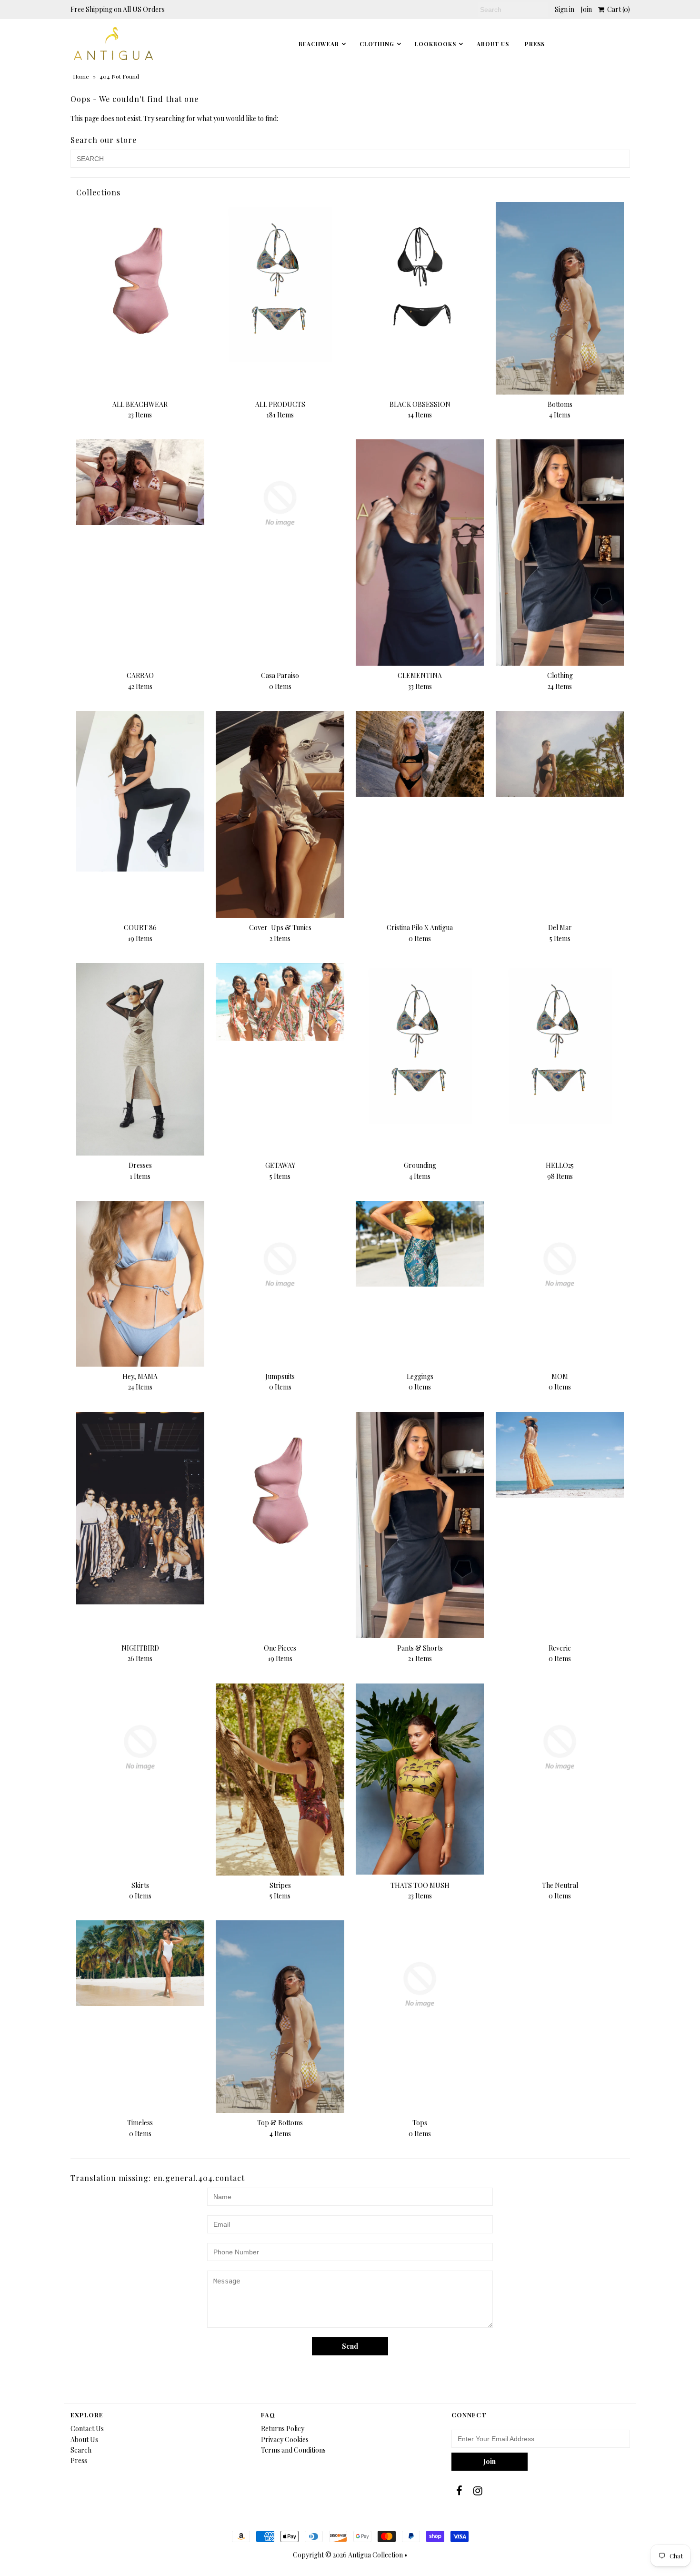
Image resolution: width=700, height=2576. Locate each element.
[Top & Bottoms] (280, 2017)
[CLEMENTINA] (420, 552)
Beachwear (319, 44)
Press (79, 2460)
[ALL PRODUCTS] (280, 282)
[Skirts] (140, 1748)
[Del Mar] (560, 754)
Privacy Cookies (285, 2439)
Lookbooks (435, 44)
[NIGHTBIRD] (140, 1508)
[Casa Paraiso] (280, 503)
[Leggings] (420, 1244)
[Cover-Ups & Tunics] (280, 814)
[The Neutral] (560, 1748)
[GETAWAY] (280, 1002)
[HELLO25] (560, 1043)
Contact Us (87, 2429)
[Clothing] (560, 553)
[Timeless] (140, 1963)
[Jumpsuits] (280, 1265)
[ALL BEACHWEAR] (140, 282)
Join (586, 9)
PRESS (535, 44)
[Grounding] (420, 1043)
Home (81, 76)
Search (81, 2450)
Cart (617, 9)
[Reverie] (560, 1455)
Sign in (565, 9)
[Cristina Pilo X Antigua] (420, 754)
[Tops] (420, 1984)
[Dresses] (140, 1059)
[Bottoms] (560, 298)
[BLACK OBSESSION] (420, 282)
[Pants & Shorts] (420, 1525)
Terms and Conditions (293, 2450)
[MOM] (560, 1265)
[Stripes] (280, 1780)
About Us (493, 44)
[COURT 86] (140, 791)
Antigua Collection (375, 2555)
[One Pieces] (280, 1492)
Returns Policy (283, 2429)
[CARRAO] (140, 482)
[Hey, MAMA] (140, 1284)
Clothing (377, 44)
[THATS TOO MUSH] (420, 1779)
